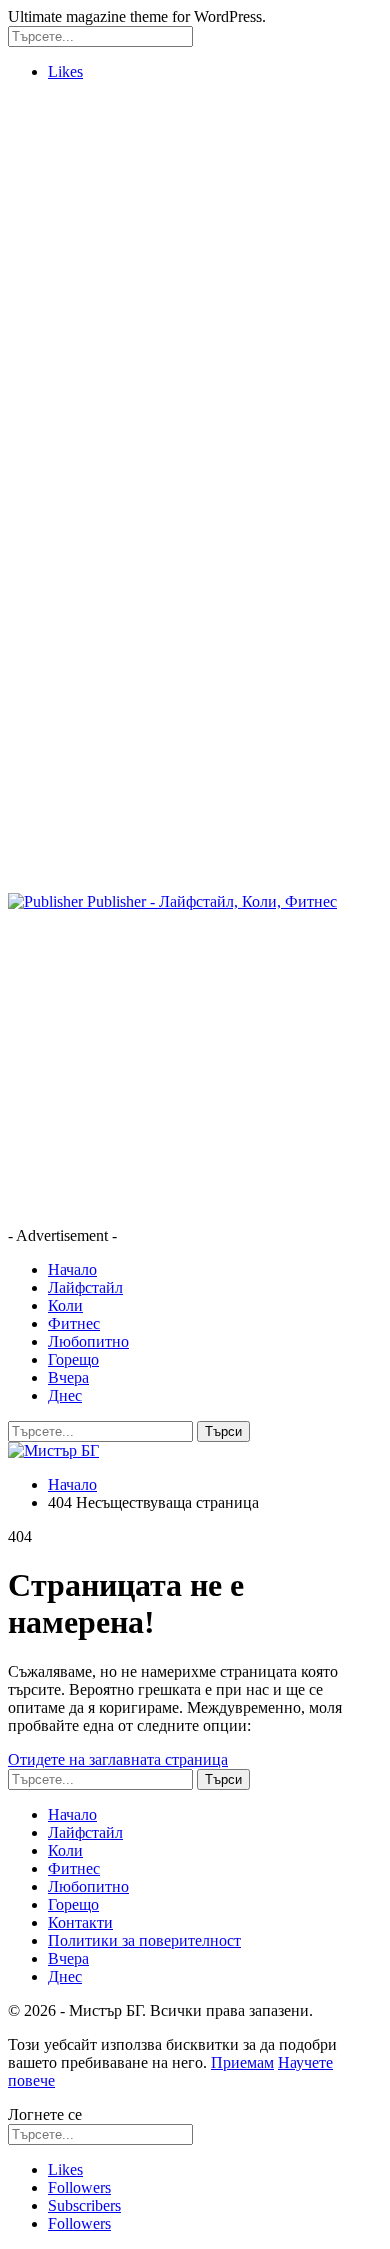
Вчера (68, 1377)
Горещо (73, 1359)
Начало (72, 1269)
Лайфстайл (85, 1287)
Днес (65, 1395)
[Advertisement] (195, 292)
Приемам (242, 2062)
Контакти (80, 1922)
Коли (65, 1305)
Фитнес (74, 1323)
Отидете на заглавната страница (118, 1759)
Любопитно (88, 1341)
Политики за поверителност (144, 1940)
